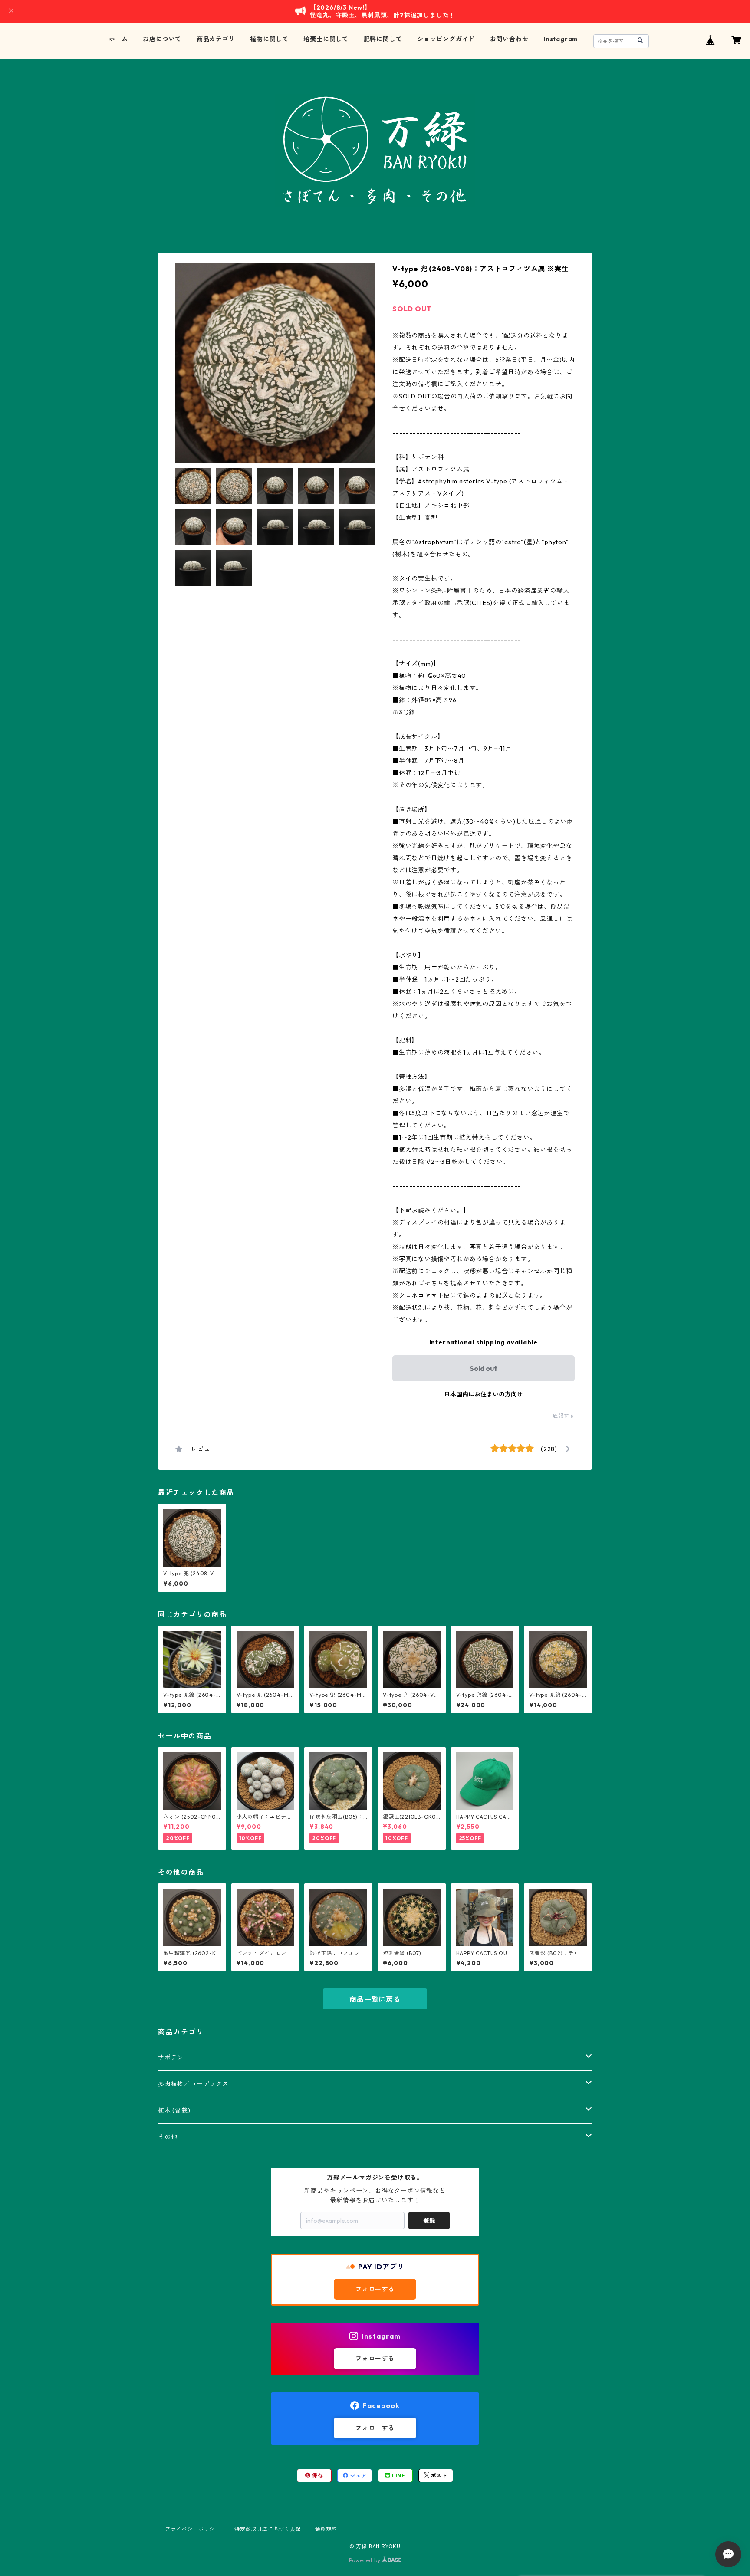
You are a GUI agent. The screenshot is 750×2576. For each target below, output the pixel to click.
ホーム (118, 39)
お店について (162, 39)
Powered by (366, 2560)
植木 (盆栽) (174, 2110)
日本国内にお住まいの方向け (484, 1394)
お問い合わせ (509, 39)
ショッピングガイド (446, 39)
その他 (168, 2137)
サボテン (171, 2057)
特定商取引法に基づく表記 (268, 2529)
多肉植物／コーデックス (193, 2084)
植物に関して (269, 39)
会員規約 (326, 2529)
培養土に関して (326, 39)
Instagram (561, 39)
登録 (429, 2221)
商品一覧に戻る (375, 1999)
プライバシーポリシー (193, 2529)
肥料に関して (383, 39)
